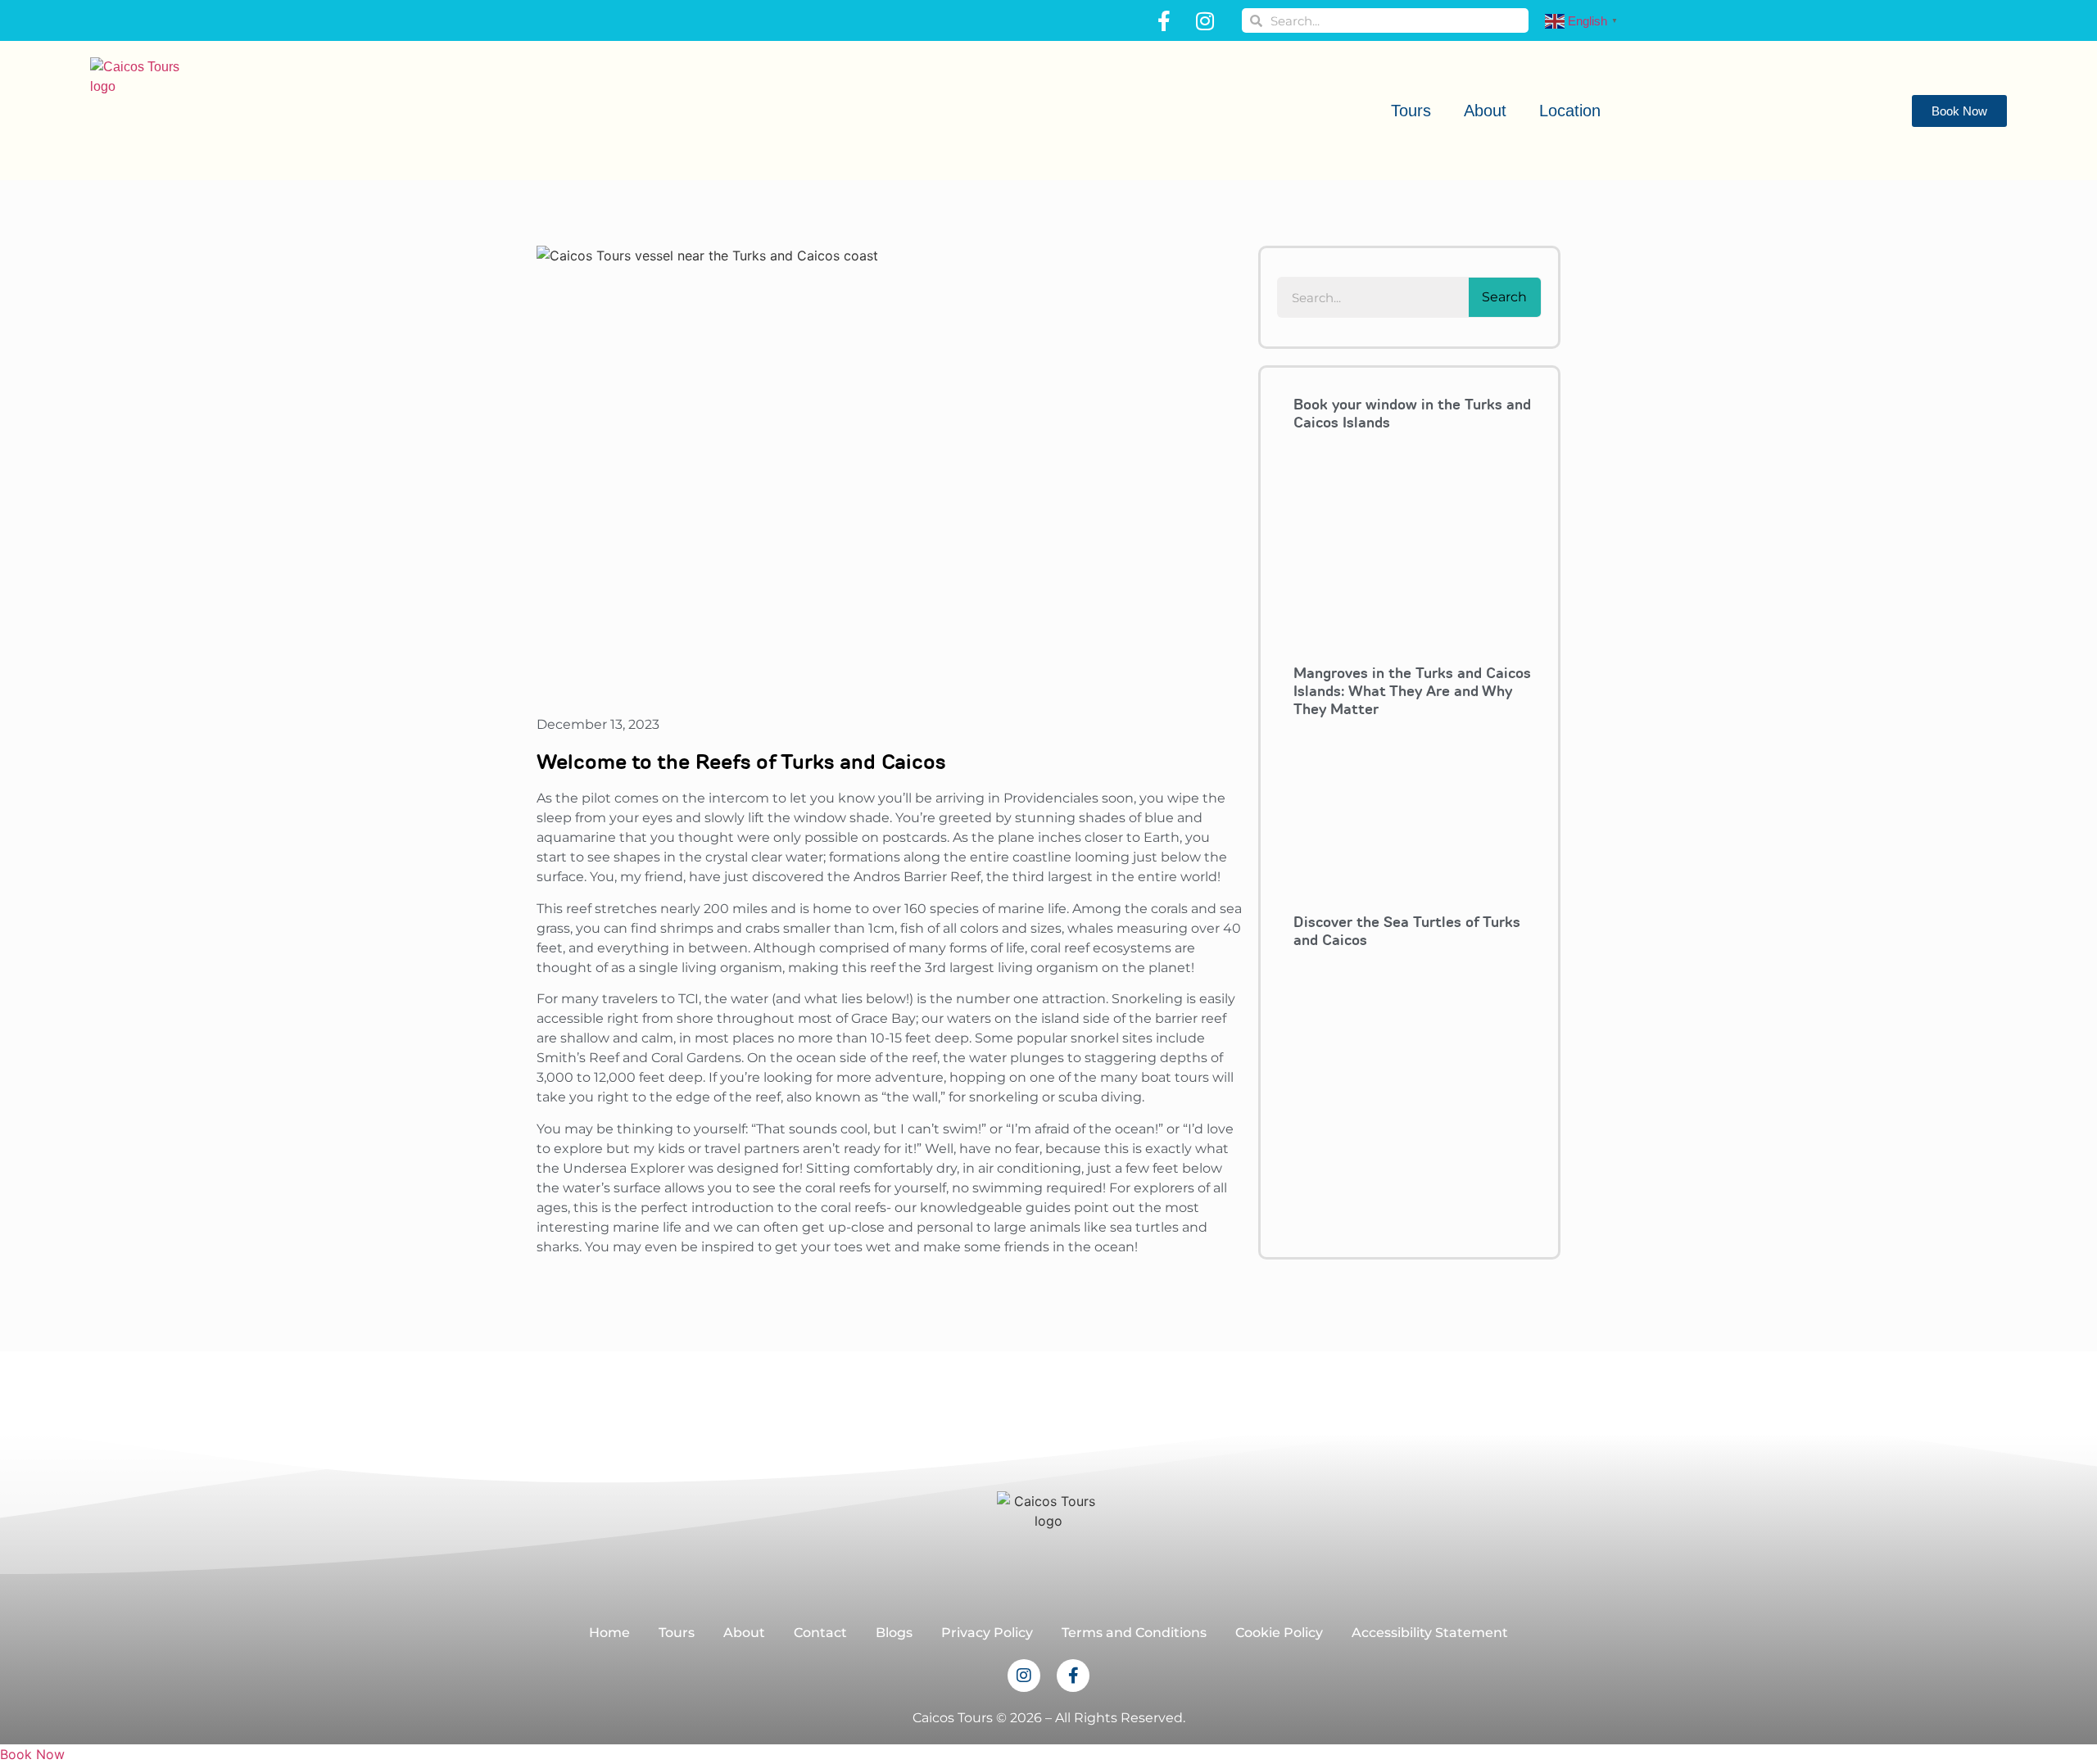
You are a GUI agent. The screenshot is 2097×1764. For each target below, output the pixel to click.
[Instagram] (1205, 20)
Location (1570, 111)
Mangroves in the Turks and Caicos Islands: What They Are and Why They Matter (1412, 691)
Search (1504, 297)
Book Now (32, 1754)
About (1485, 111)
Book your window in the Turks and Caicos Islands (1412, 414)
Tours (1411, 111)
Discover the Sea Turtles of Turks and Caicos (1407, 931)
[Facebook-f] (1164, 20)
